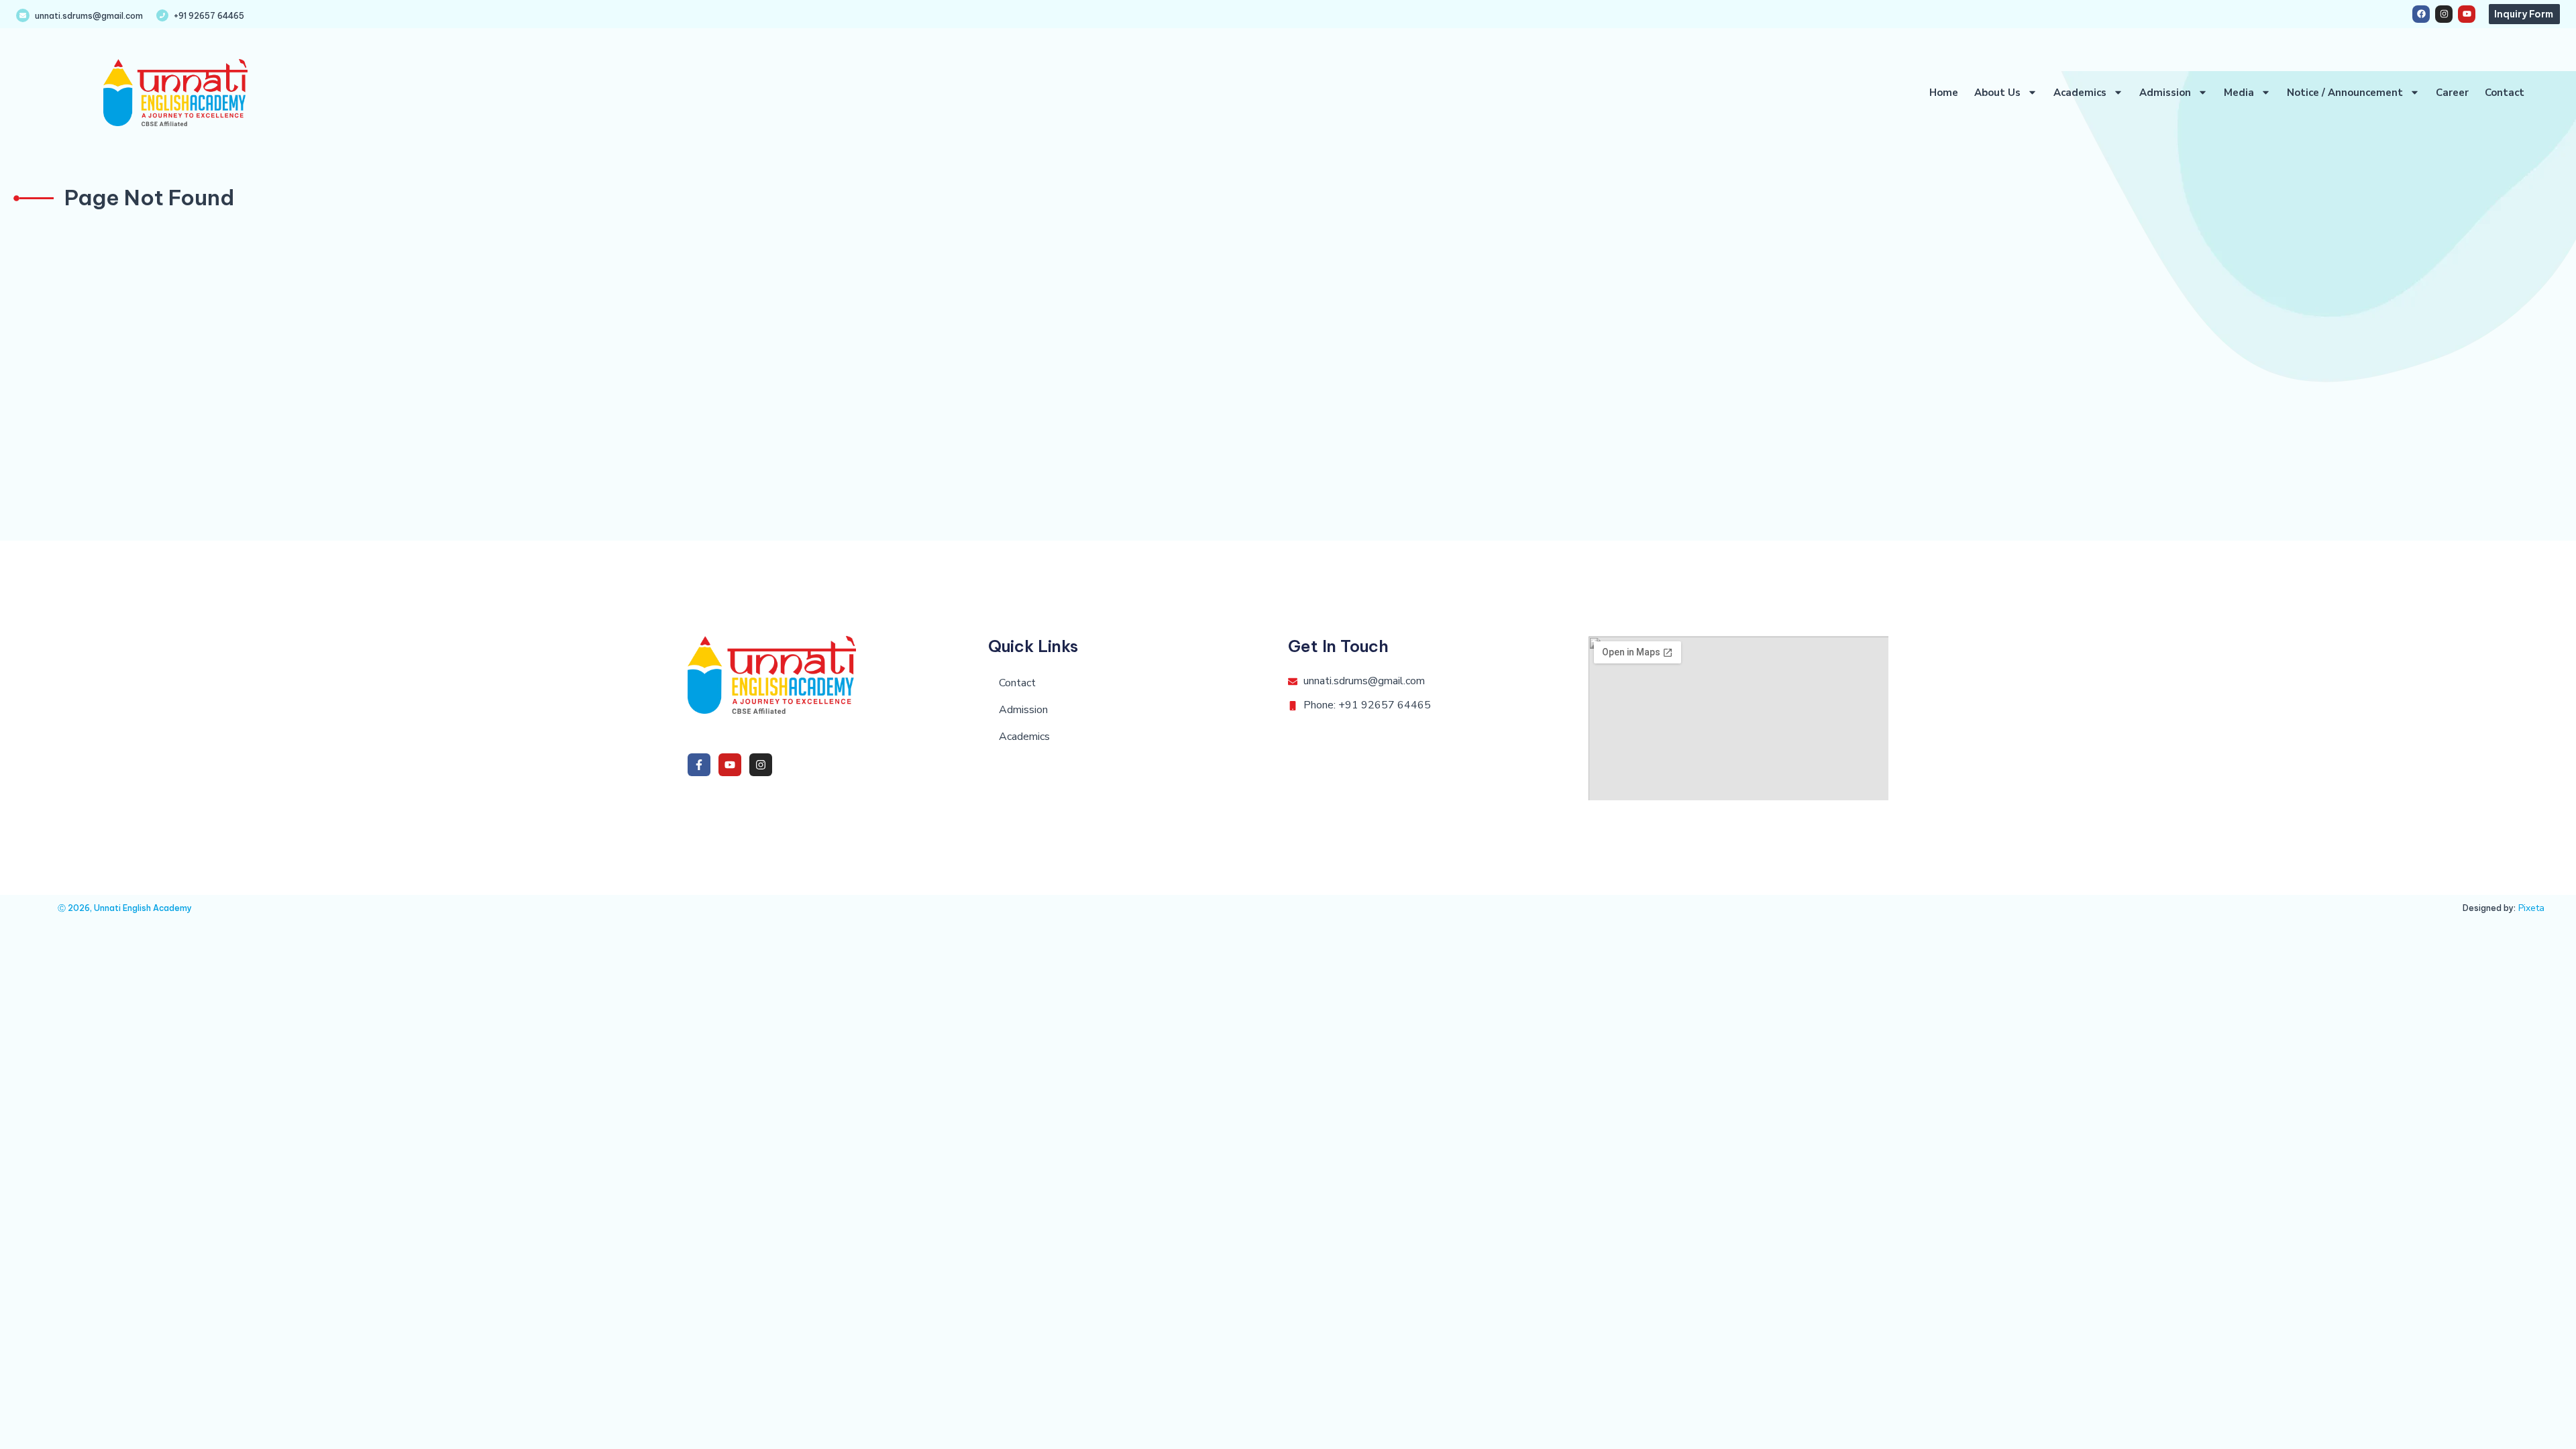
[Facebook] (2421, 14)
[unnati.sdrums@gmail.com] (23, 15)
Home (1944, 93)
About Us (1997, 93)
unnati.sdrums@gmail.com (89, 16)
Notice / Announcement (2345, 93)
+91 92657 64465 (209, 16)
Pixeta (2531, 908)
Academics (2080, 93)
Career (2452, 93)
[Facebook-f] (699, 765)
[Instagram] (2444, 14)
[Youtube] (2467, 14)
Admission (2165, 93)
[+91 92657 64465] (162, 15)
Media (2239, 93)
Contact (2505, 93)
